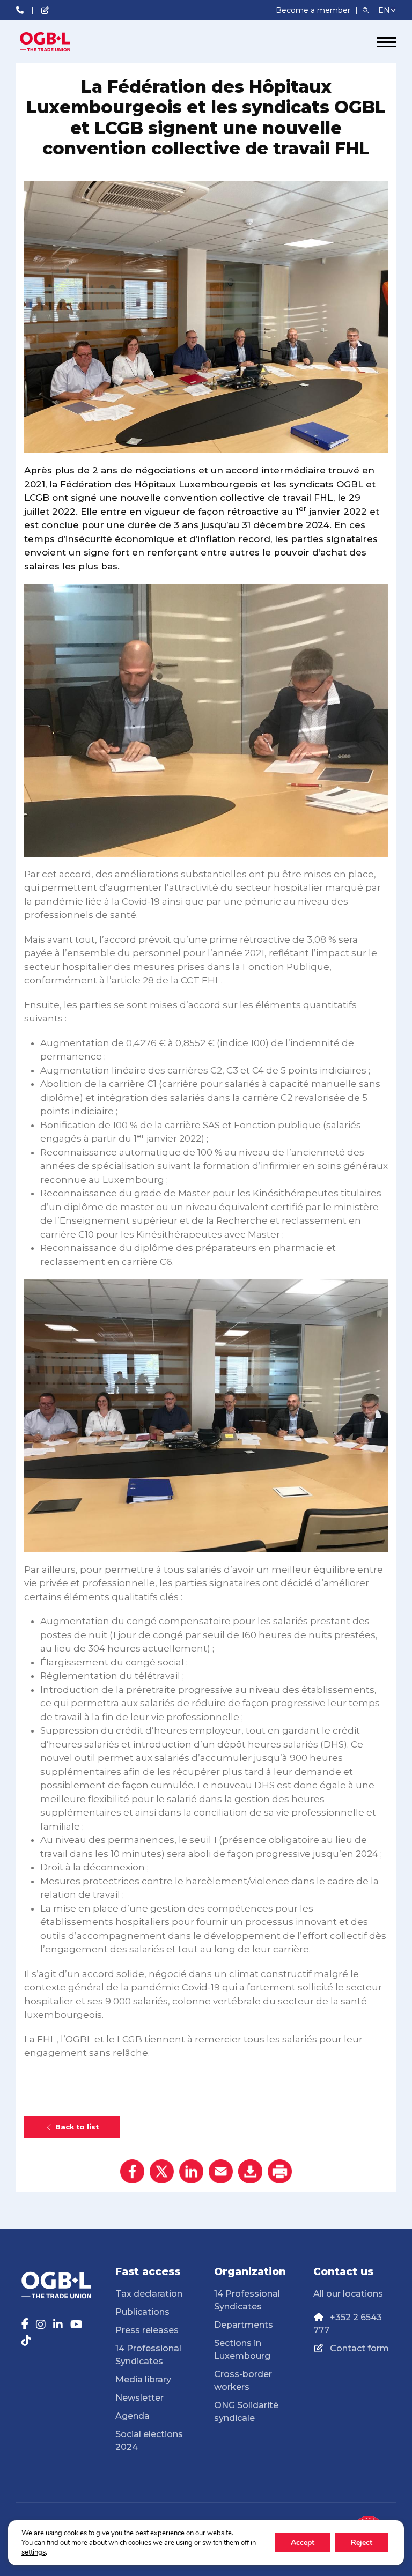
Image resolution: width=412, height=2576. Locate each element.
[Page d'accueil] (56, 42)
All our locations (348, 2294)
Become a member (314, 10)
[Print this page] (280, 2171)
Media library (143, 2379)
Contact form (359, 2348)
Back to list (77, 2127)
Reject (362, 2542)
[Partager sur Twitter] (162, 2171)
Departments (244, 2325)
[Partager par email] (221, 2171)
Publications (142, 2312)
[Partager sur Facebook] (132, 2171)
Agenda (133, 2416)
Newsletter (139, 2398)
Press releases (147, 2330)
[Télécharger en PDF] (250, 2171)
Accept (303, 2542)
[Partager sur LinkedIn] (191, 2171)
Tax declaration (149, 2294)
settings (34, 2552)
